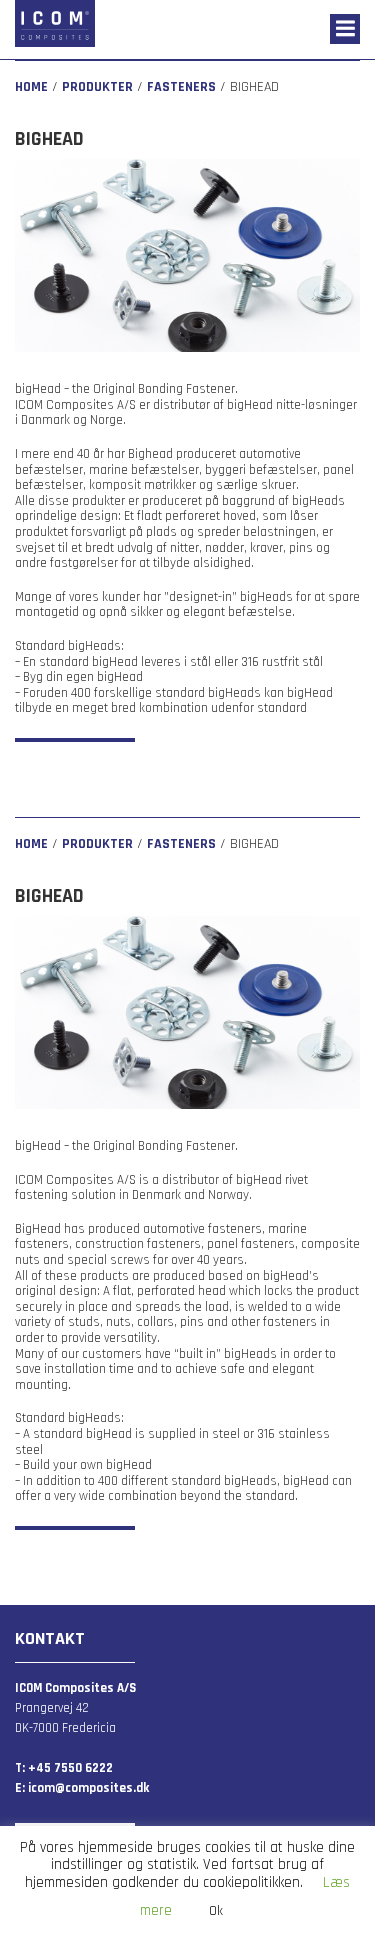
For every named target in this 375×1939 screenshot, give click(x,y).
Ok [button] (216, 1911)
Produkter (97, 87)
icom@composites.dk (87, 1788)
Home (31, 87)
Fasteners (181, 87)
